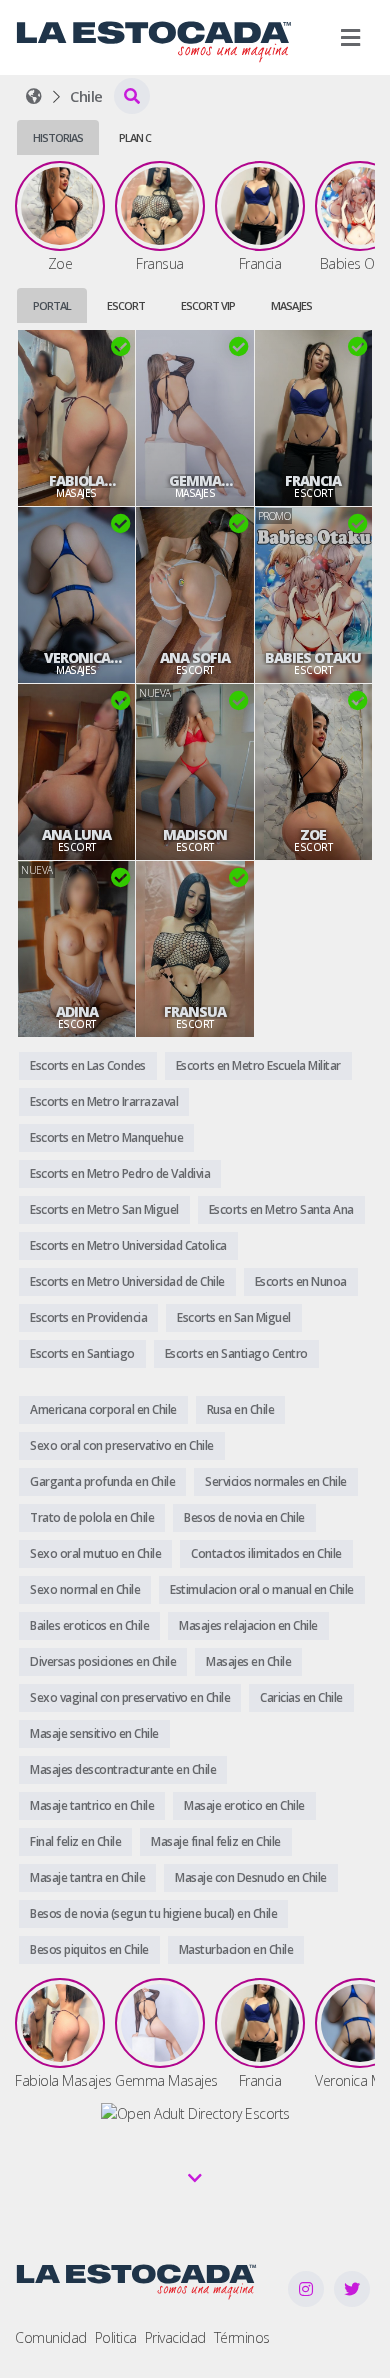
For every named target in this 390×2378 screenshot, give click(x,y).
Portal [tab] (52, 305)
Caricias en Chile (301, 1697)
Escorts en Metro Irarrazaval (104, 1101)
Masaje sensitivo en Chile (94, 1733)
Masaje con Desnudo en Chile (251, 1877)
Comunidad (51, 2337)
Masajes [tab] (291, 305)
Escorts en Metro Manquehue (106, 1137)
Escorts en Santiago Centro (236, 1353)
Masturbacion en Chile (236, 1949)
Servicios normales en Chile (276, 1481)
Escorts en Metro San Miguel (104, 1209)
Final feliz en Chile (75, 1841)
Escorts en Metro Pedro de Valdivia (120, 1173)
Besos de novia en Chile (244, 1517)
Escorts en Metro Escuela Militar (258, 1065)
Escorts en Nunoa (301, 1281)
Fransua (195, 1012)
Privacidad (175, 2337)
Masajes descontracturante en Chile (123, 1769)
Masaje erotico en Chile (244, 1805)
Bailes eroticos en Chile (89, 1625)
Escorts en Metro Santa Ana (281, 1209)
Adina (77, 1012)
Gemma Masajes (195, 481)
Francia (313, 481)
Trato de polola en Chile (92, 1517)
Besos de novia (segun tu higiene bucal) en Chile (153, 1913)
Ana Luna (76, 835)
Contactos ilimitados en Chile (266, 1553)
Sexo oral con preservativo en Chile (122, 1445)
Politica (116, 2337)
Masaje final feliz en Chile (216, 1841)
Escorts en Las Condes (88, 1065)
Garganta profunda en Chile (102, 1481)
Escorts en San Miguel (234, 1317)
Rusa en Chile (241, 1409)
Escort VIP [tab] (208, 305)
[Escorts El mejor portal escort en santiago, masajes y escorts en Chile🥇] (34, 96)
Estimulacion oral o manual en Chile (262, 1589)
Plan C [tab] (135, 137)
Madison (195, 835)
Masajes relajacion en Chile (248, 1625)
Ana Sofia (195, 658)
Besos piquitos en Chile (89, 1949)
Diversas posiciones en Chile (103, 1661)
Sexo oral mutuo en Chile (95, 1553)
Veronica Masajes (77, 658)
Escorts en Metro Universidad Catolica (128, 1245)
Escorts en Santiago (82, 1353)
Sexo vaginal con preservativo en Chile (130, 1697)
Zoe (313, 835)
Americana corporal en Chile (103, 1409)
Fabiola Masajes (77, 481)
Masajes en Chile (248, 1661)
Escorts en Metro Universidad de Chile (127, 1281)
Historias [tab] (58, 137)
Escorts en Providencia (88, 1317)
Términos (242, 2337)
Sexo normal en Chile (85, 1589)
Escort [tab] (126, 305)
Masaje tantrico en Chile (92, 1805)
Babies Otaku (313, 658)
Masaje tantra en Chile (87, 1877)
